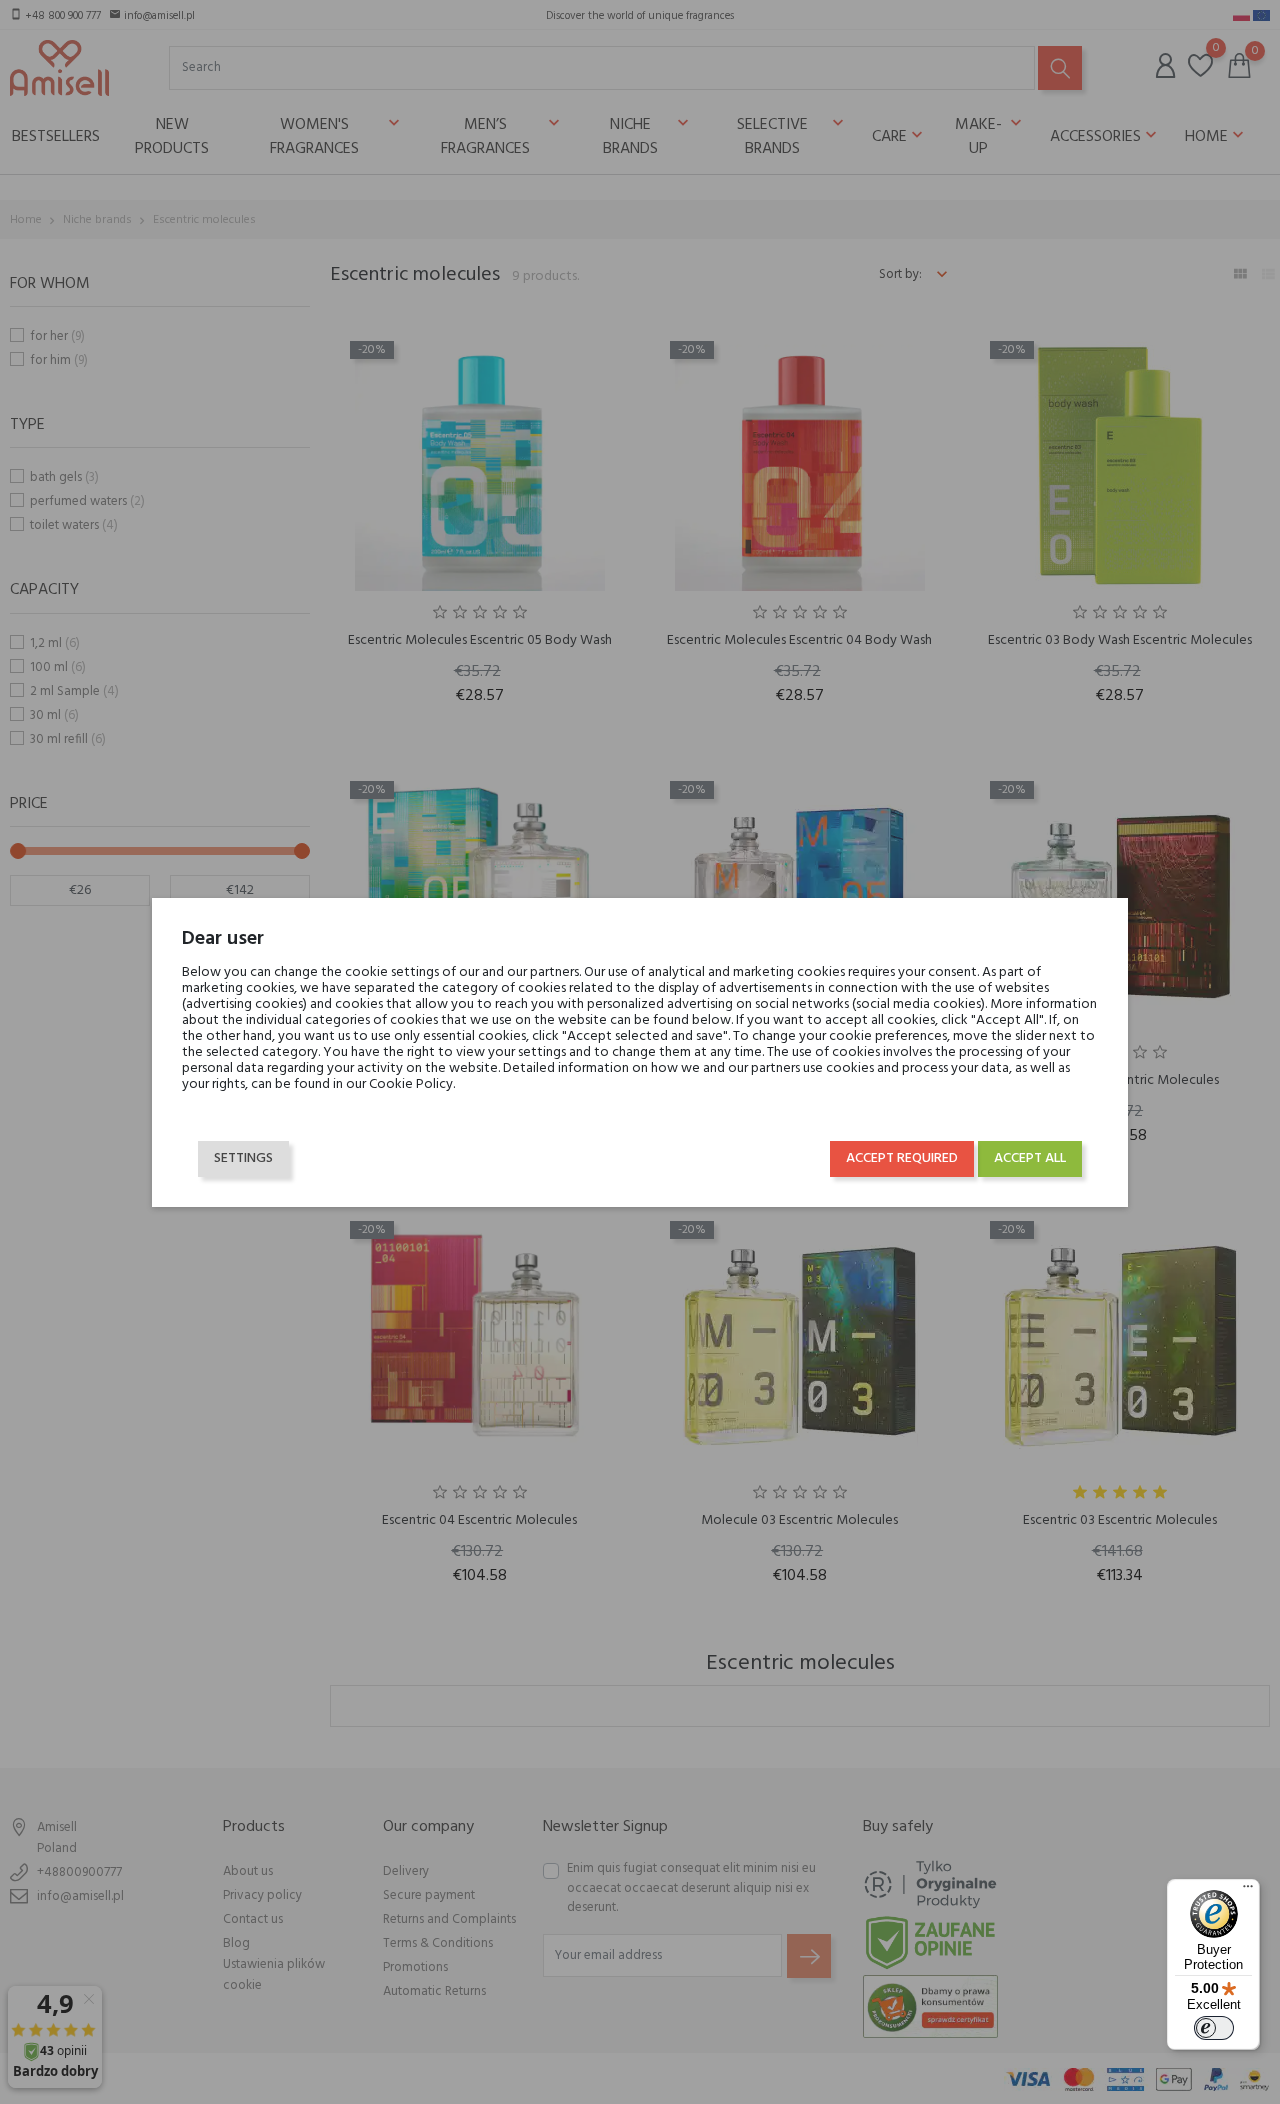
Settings (243, 1158)
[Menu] (1248, 1891)
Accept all (1030, 1158)
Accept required (902, 1158)
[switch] (1214, 2028)
